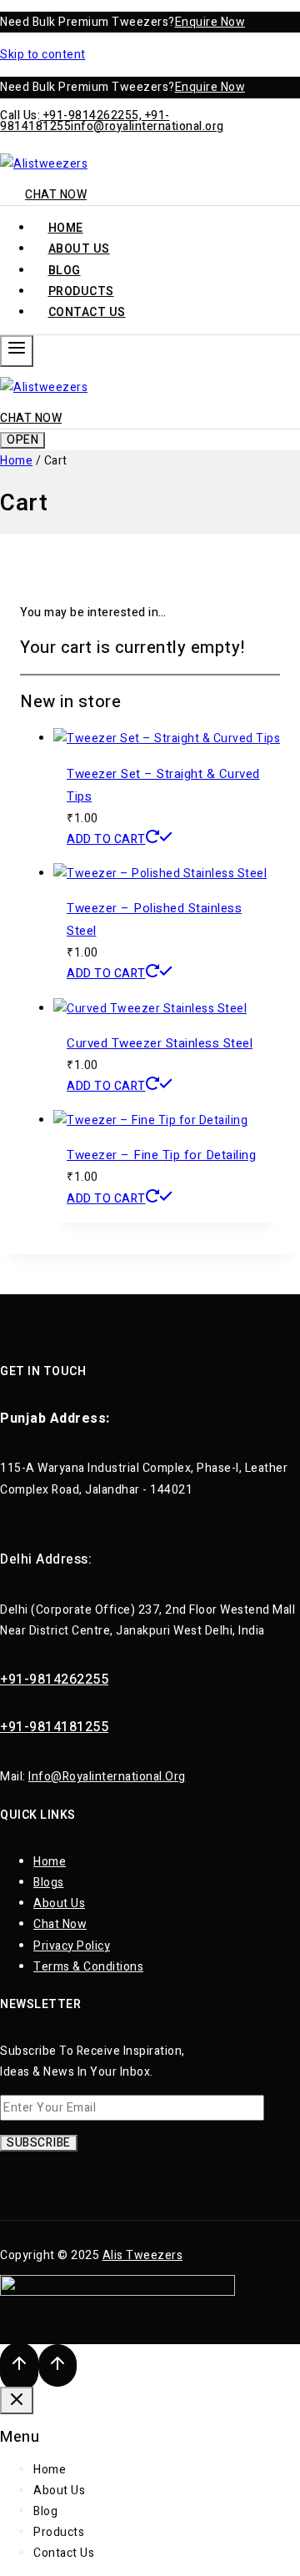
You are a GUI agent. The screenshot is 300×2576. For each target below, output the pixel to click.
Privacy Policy (72, 1946)
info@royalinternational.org (147, 126)
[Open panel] (17, 351)
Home (50, 1862)
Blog (45, 2511)
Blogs (49, 1883)
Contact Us (87, 312)
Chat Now (56, 195)
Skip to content (43, 55)
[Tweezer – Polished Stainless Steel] (160, 874)
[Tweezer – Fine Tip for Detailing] (150, 1120)
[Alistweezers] (44, 164)
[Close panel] (17, 2400)
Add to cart (106, 839)
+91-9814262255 (54, 1680)
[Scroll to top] (19, 2367)
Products (59, 2532)
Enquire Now (210, 22)
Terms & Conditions (88, 1967)
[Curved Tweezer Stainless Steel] (150, 1009)
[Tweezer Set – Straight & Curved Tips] (167, 738)
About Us (59, 1903)
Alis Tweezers (143, 2255)
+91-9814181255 (54, 1727)
